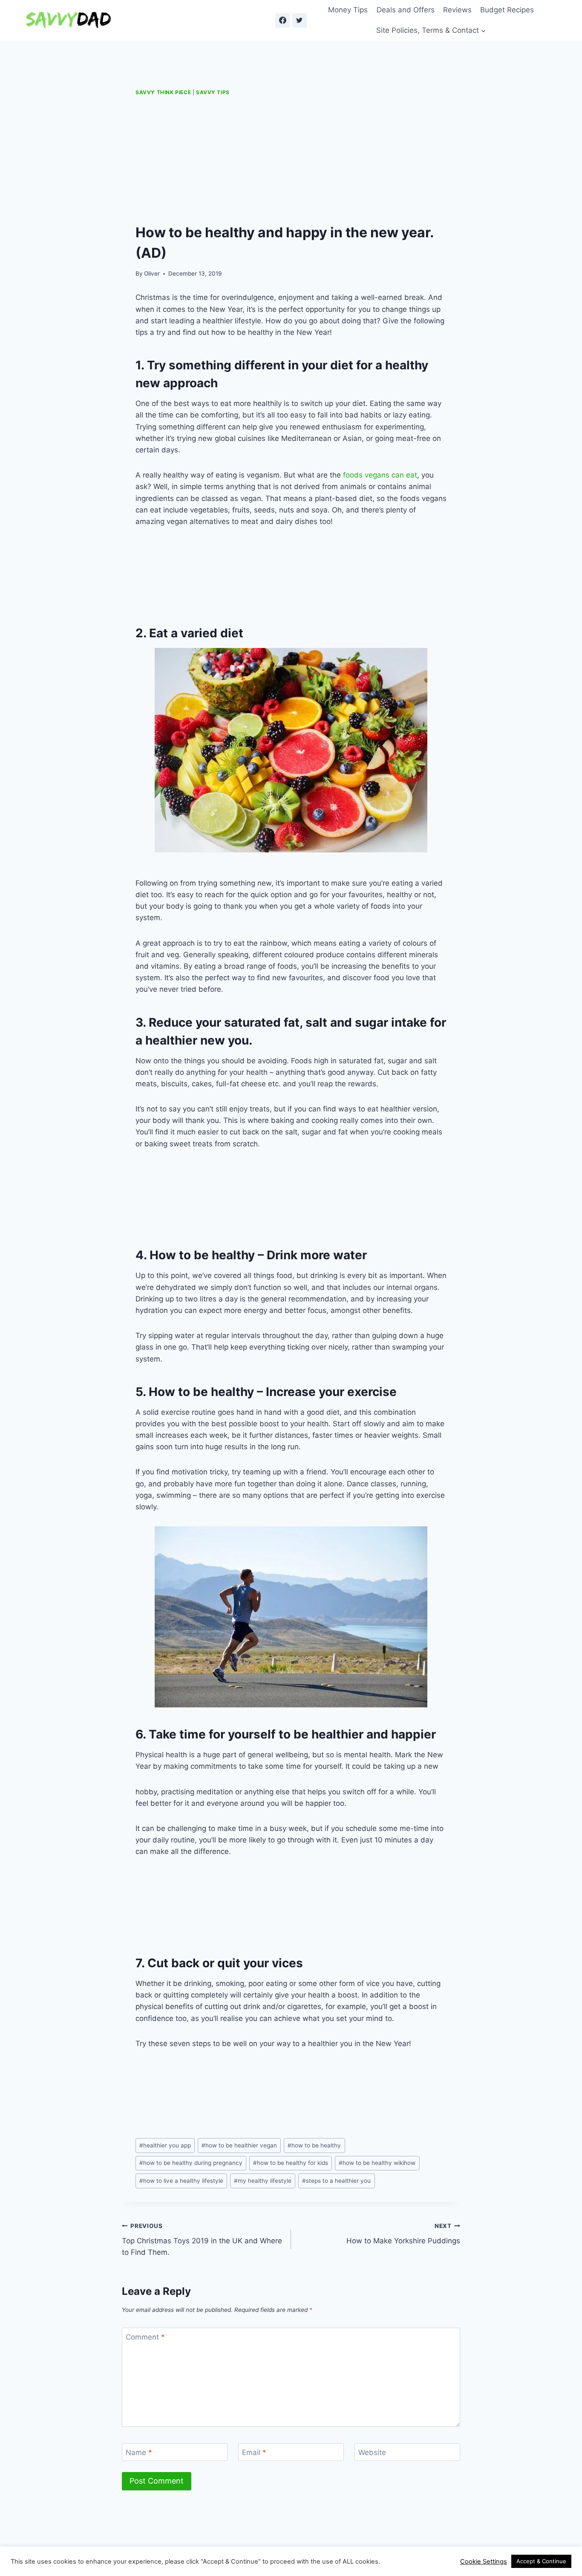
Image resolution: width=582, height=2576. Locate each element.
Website (372, 2452)
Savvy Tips (213, 92)
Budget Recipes (507, 10)
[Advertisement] (291, 160)
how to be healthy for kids (291, 2163)
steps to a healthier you (336, 2181)
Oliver (152, 273)
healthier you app (165, 2145)
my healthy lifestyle (263, 2181)
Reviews (457, 10)
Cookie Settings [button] (484, 2562)
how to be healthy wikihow (377, 2163)
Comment (145, 2337)
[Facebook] (282, 20)
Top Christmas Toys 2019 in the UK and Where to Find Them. (202, 2239)
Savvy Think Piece (163, 92)
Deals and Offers (406, 10)
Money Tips (348, 10)
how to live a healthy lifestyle (181, 2181)
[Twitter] (300, 20)
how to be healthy (314, 2145)
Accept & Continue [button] (541, 2561)
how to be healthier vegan (239, 2145)
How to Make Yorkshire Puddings (403, 2234)
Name (139, 2452)
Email (254, 2452)
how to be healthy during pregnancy (191, 2163)
